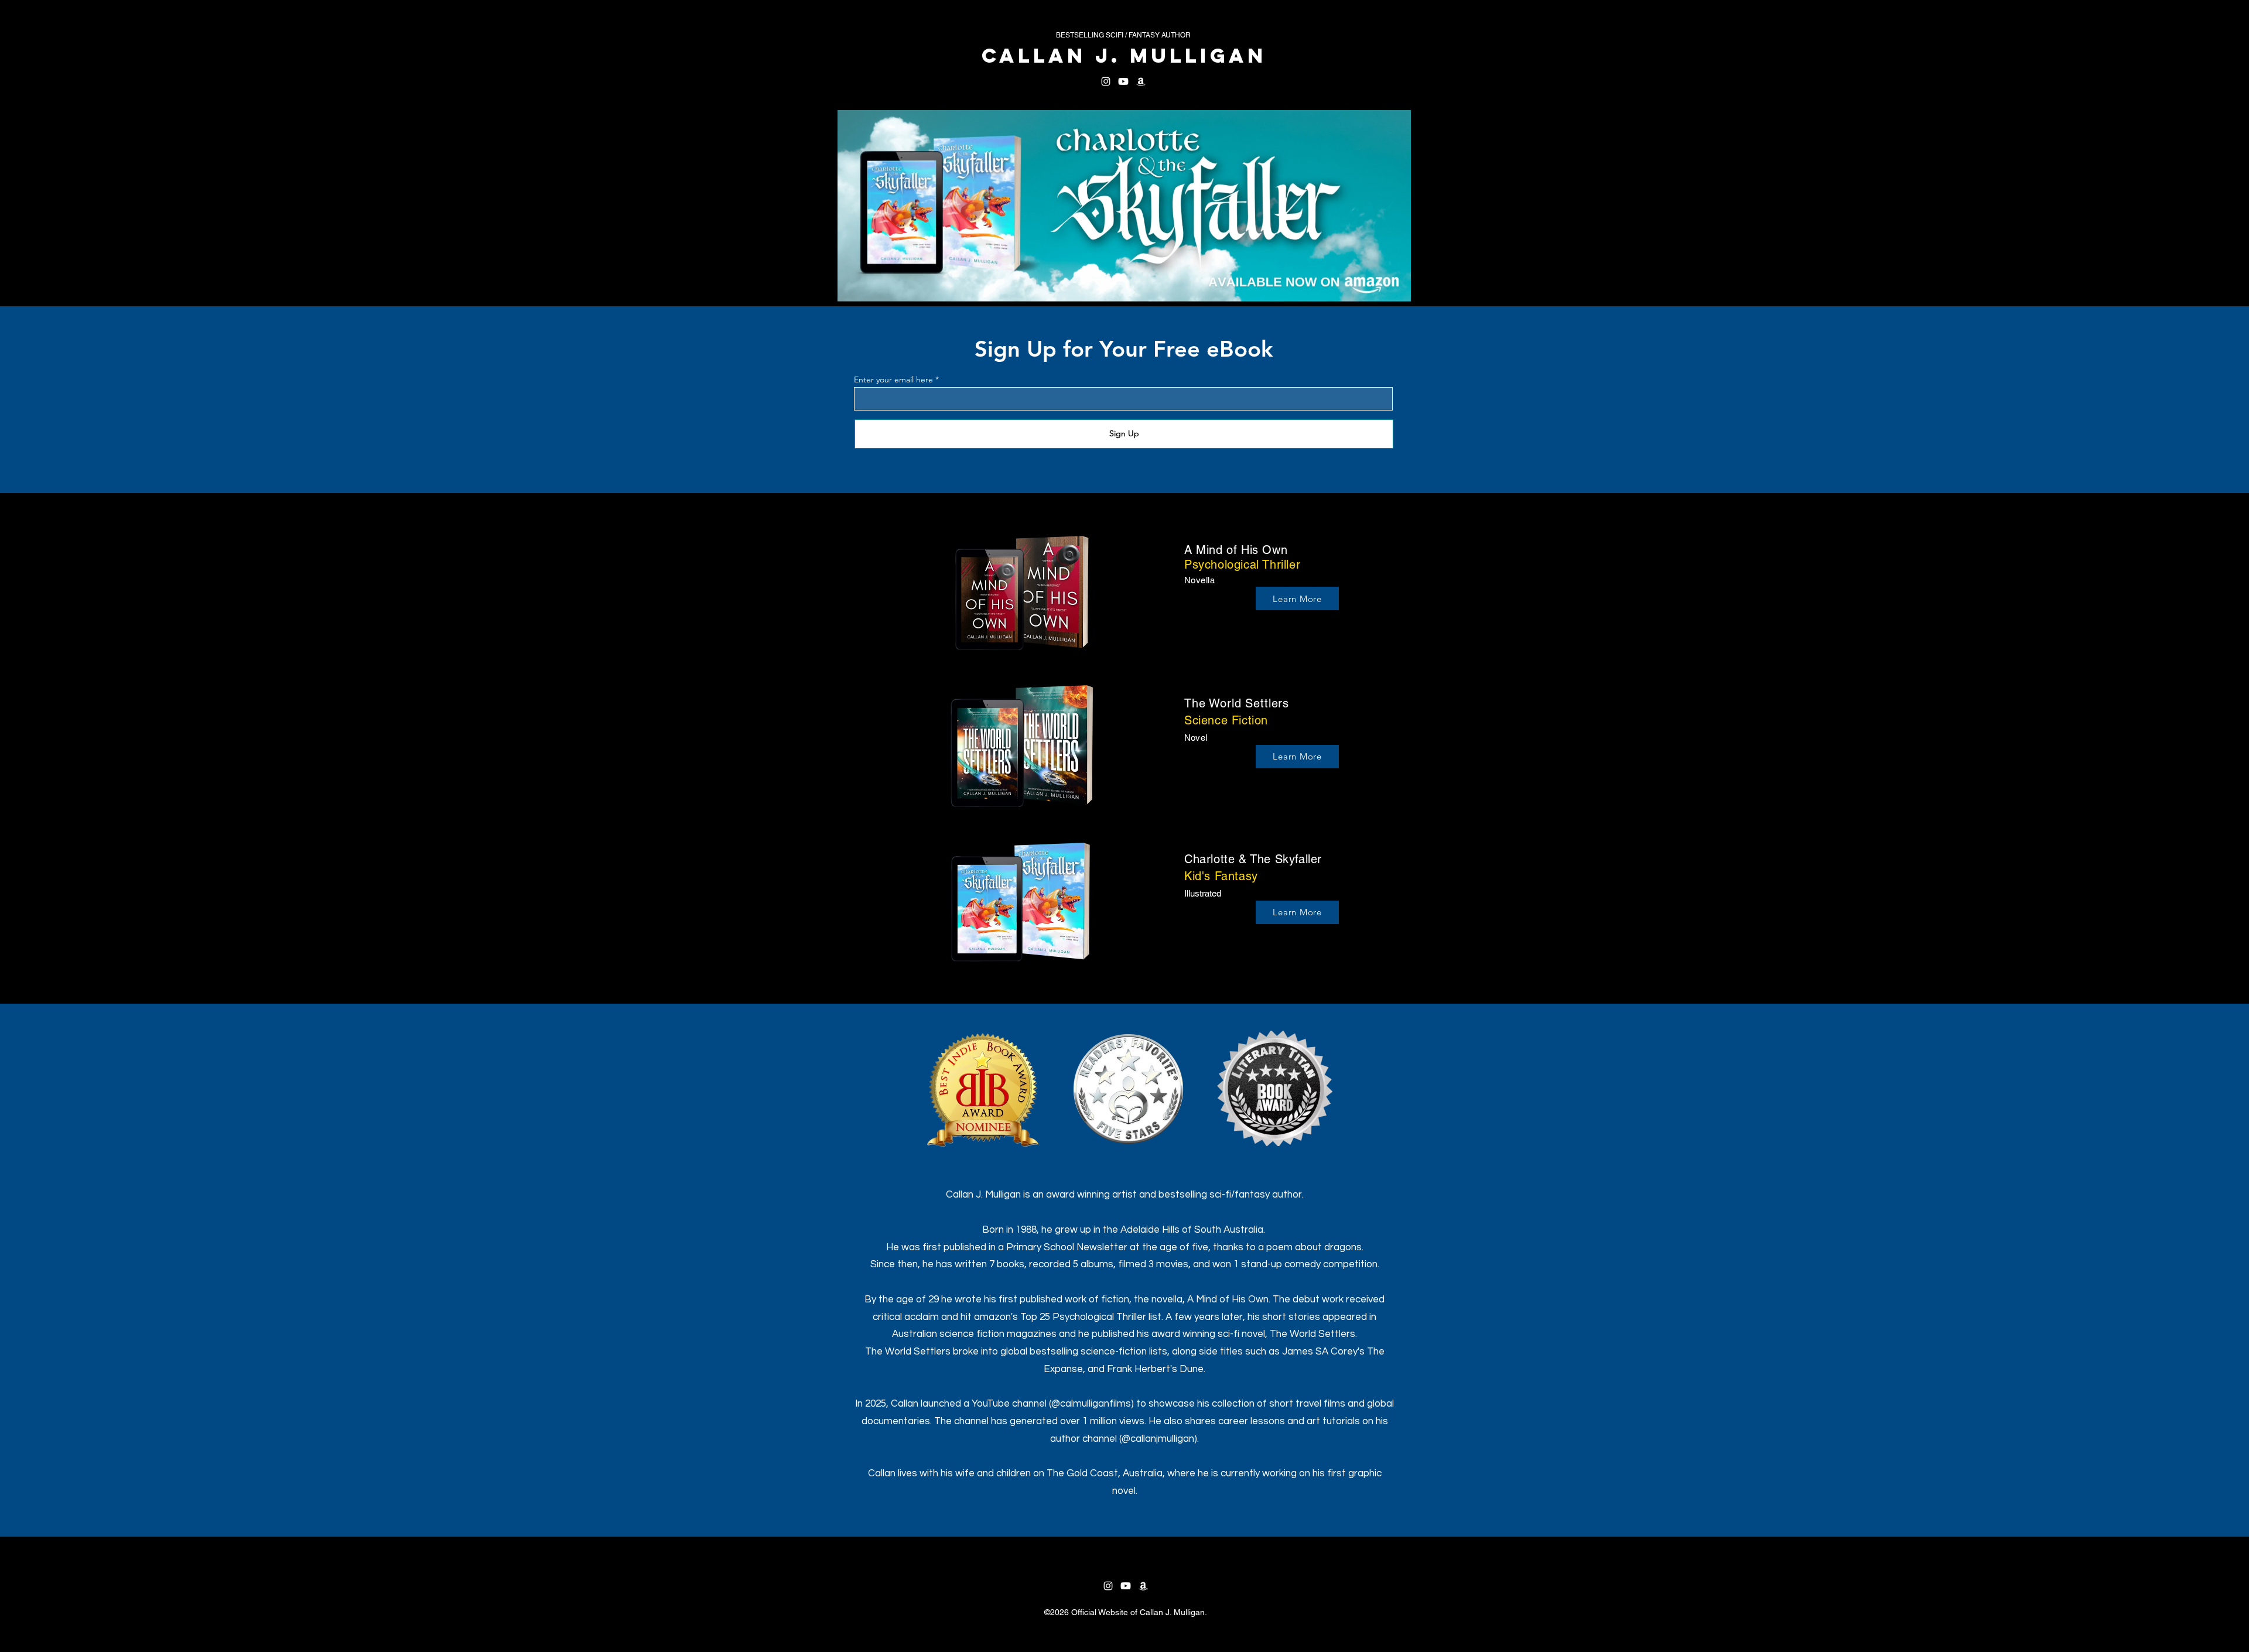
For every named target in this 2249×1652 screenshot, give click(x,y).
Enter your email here (893, 379)
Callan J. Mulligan (1124, 55)
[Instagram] (1106, 81)
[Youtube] (1123, 81)
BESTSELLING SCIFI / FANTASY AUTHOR (1123, 35)
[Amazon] (1141, 81)
